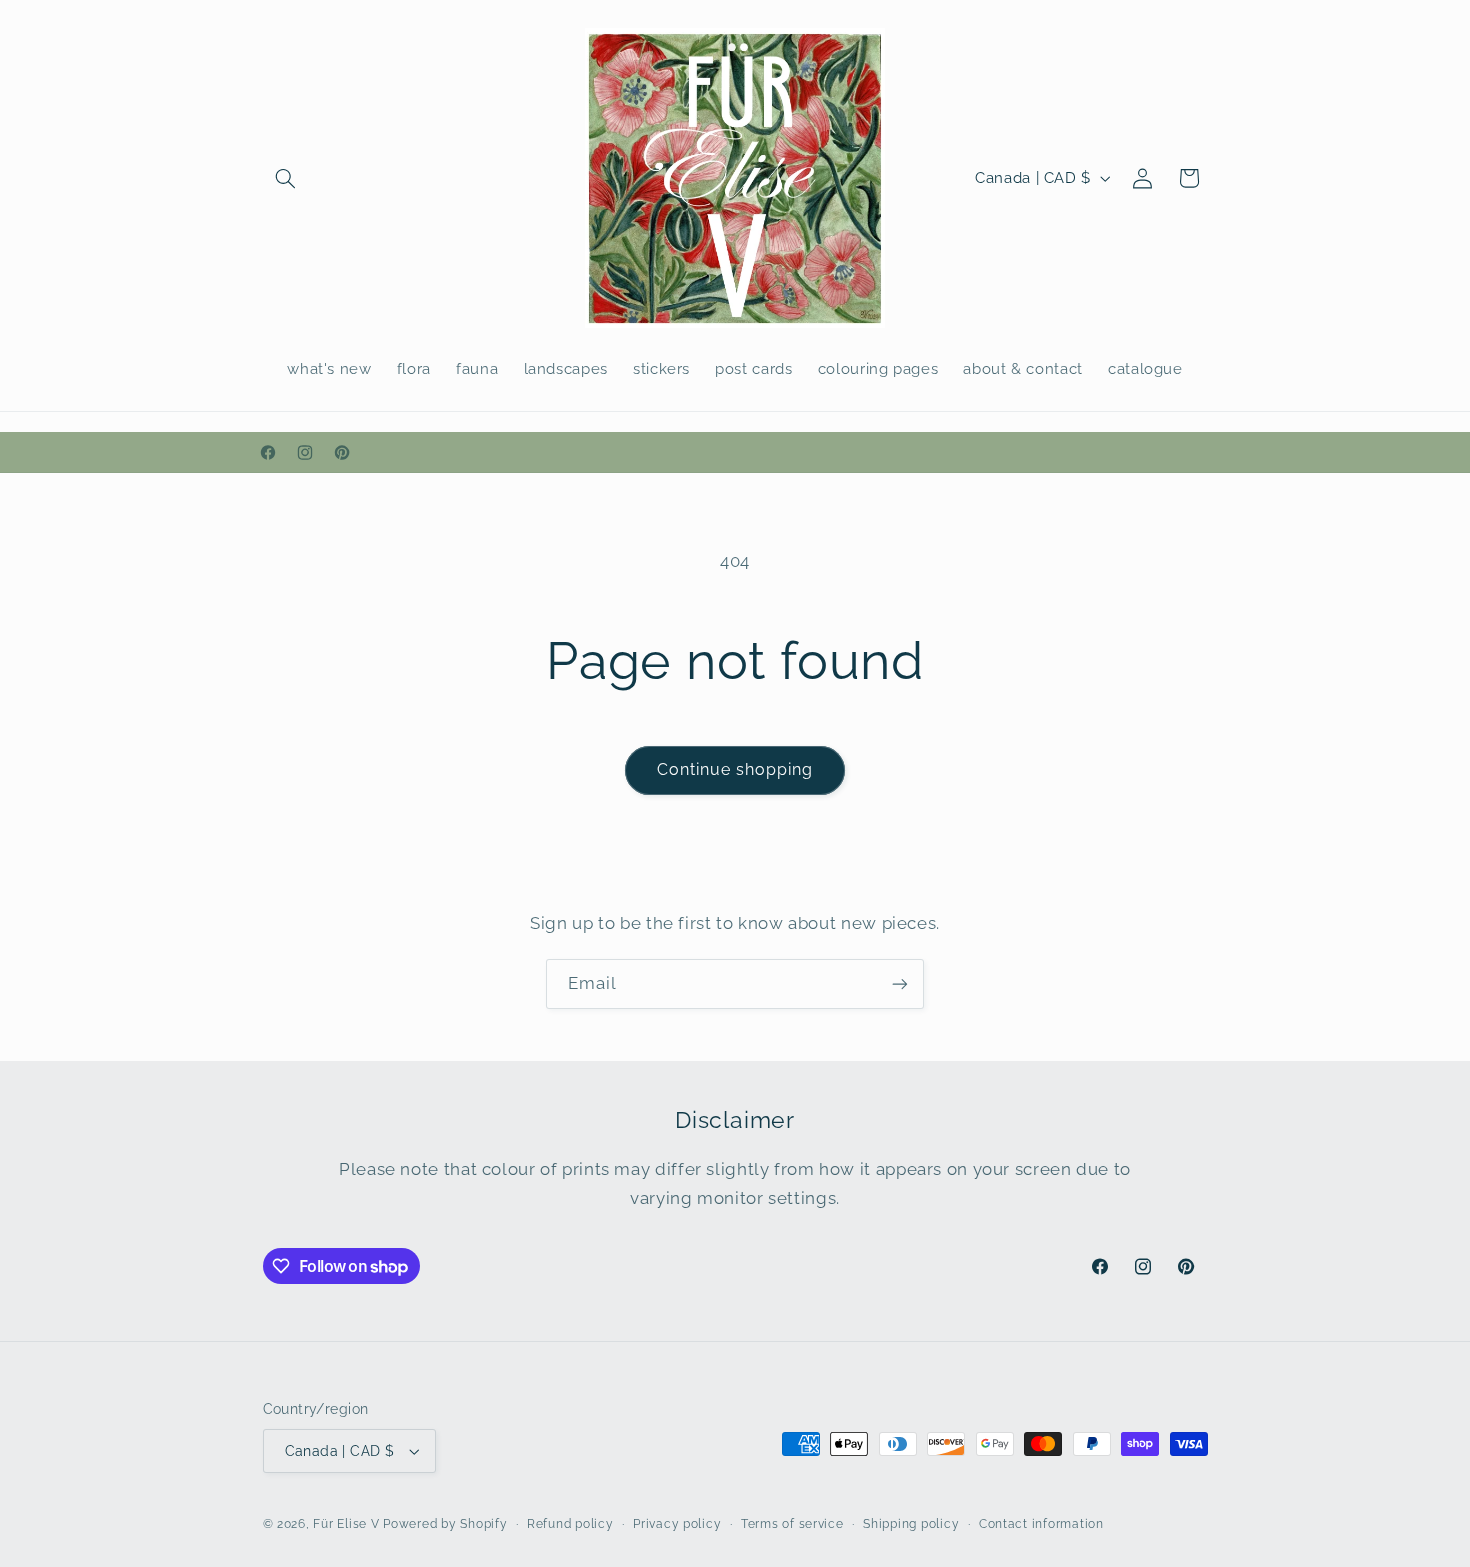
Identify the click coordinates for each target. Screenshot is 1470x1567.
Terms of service (792, 1524)
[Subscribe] (900, 983)
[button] (286, 178)
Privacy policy (677, 1524)
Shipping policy (911, 1524)
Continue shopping (735, 769)
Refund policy (570, 1524)
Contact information (1041, 1524)
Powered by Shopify (445, 1524)
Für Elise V (346, 1524)
